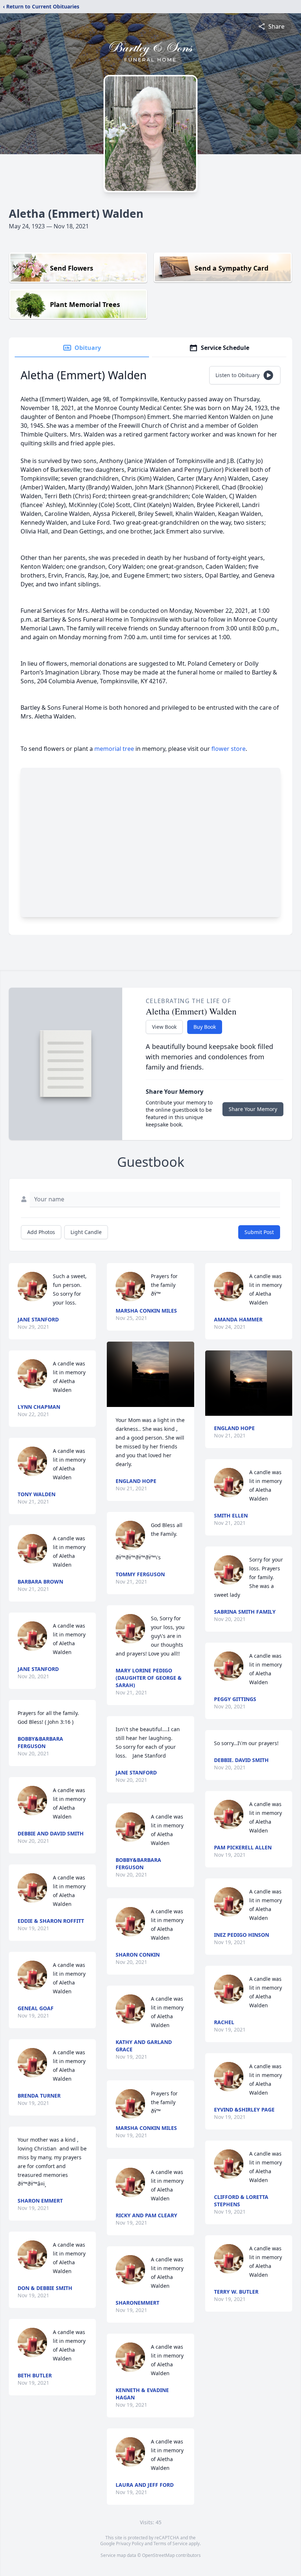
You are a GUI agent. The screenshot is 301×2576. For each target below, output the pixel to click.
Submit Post (259, 1232)
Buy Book (205, 1027)
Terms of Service (171, 2544)
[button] (150, 1374)
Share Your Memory (253, 1109)
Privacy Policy (130, 2544)
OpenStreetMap (158, 2555)
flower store (229, 749)
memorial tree (114, 749)
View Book (164, 1027)
